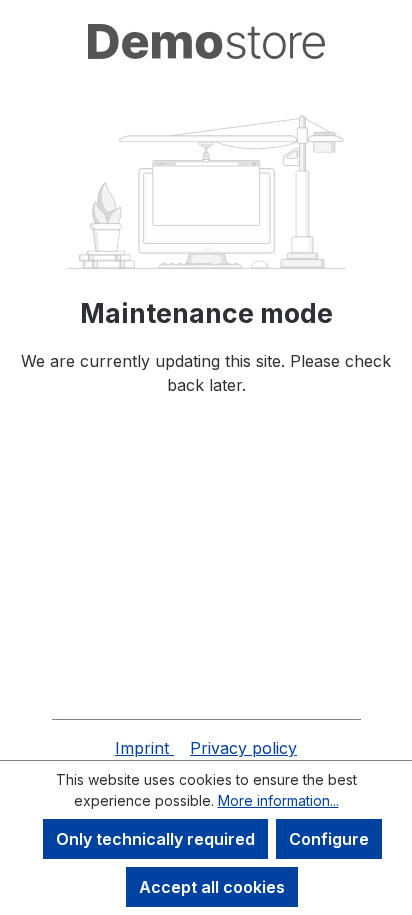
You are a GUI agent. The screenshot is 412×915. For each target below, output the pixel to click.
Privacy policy (243, 748)
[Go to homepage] (206, 41)
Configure (329, 839)
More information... (278, 800)
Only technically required (155, 839)
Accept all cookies (212, 887)
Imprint (144, 748)
